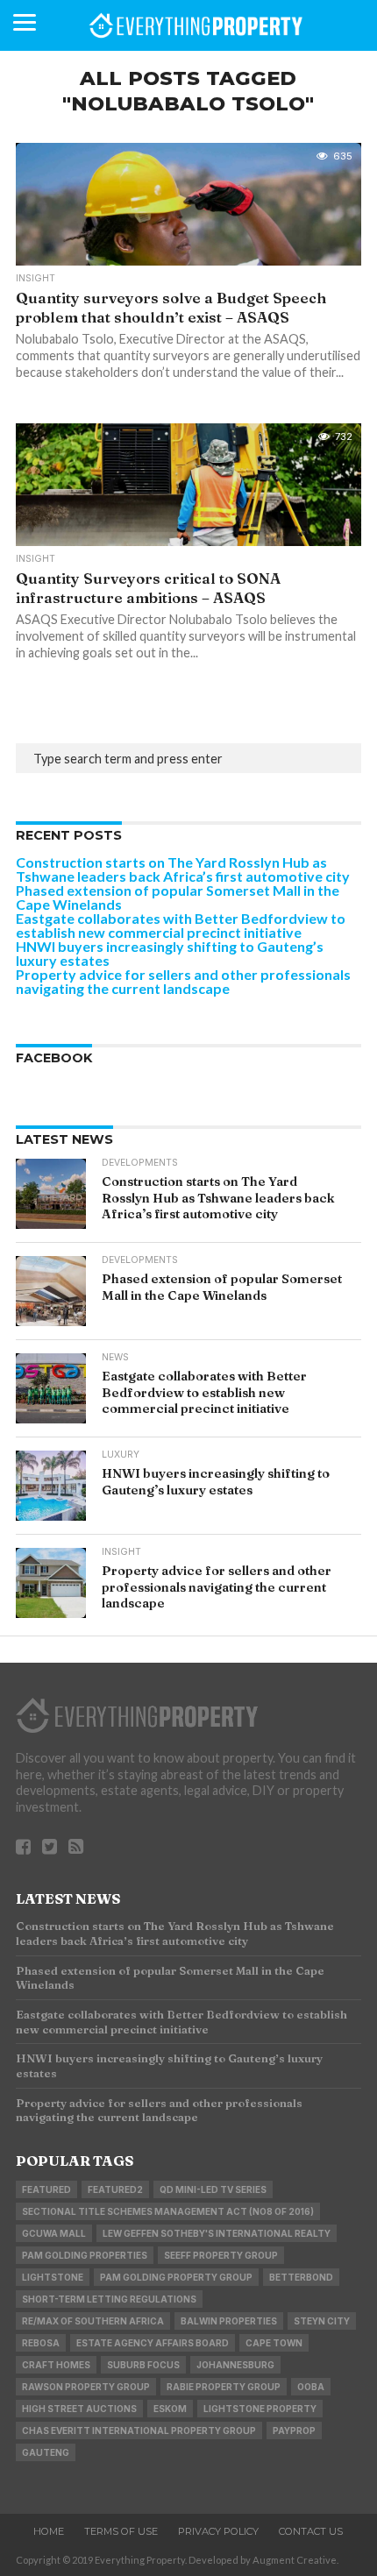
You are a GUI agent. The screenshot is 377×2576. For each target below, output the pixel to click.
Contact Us (311, 2531)
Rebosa (41, 2343)
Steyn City (322, 2321)
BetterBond (301, 2277)
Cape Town (274, 2343)
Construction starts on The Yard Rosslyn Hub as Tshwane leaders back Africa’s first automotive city (183, 869)
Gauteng (46, 2452)
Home (49, 2531)
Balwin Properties (229, 2321)
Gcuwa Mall (54, 2233)
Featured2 (115, 2189)
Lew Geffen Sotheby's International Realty (217, 2233)
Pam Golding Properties (85, 2255)
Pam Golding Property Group (176, 2277)
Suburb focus (143, 2365)
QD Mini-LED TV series (213, 2189)
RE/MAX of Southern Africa (93, 2321)
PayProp (294, 2431)
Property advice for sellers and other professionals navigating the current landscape (183, 981)
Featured (46, 2189)
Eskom (170, 2409)
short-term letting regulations (109, 2299)
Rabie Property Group (224, 2387)
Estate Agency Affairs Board (153, 2343)
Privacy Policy (218, 2531)
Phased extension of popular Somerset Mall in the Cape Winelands (178, 897)
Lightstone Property (260, 2409)
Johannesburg (235, 2365)
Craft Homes (56, 2365)
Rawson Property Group (86, 2387)
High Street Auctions (79, 2409)
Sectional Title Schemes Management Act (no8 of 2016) (168, 2211)
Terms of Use (121, 2531)
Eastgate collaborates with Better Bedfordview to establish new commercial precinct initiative (181, 925)
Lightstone (53, 2277)
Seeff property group (221, 2255)
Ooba (311, 2387)
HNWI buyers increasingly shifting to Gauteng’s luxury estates (170, 953)
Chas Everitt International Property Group (139, 2431)
